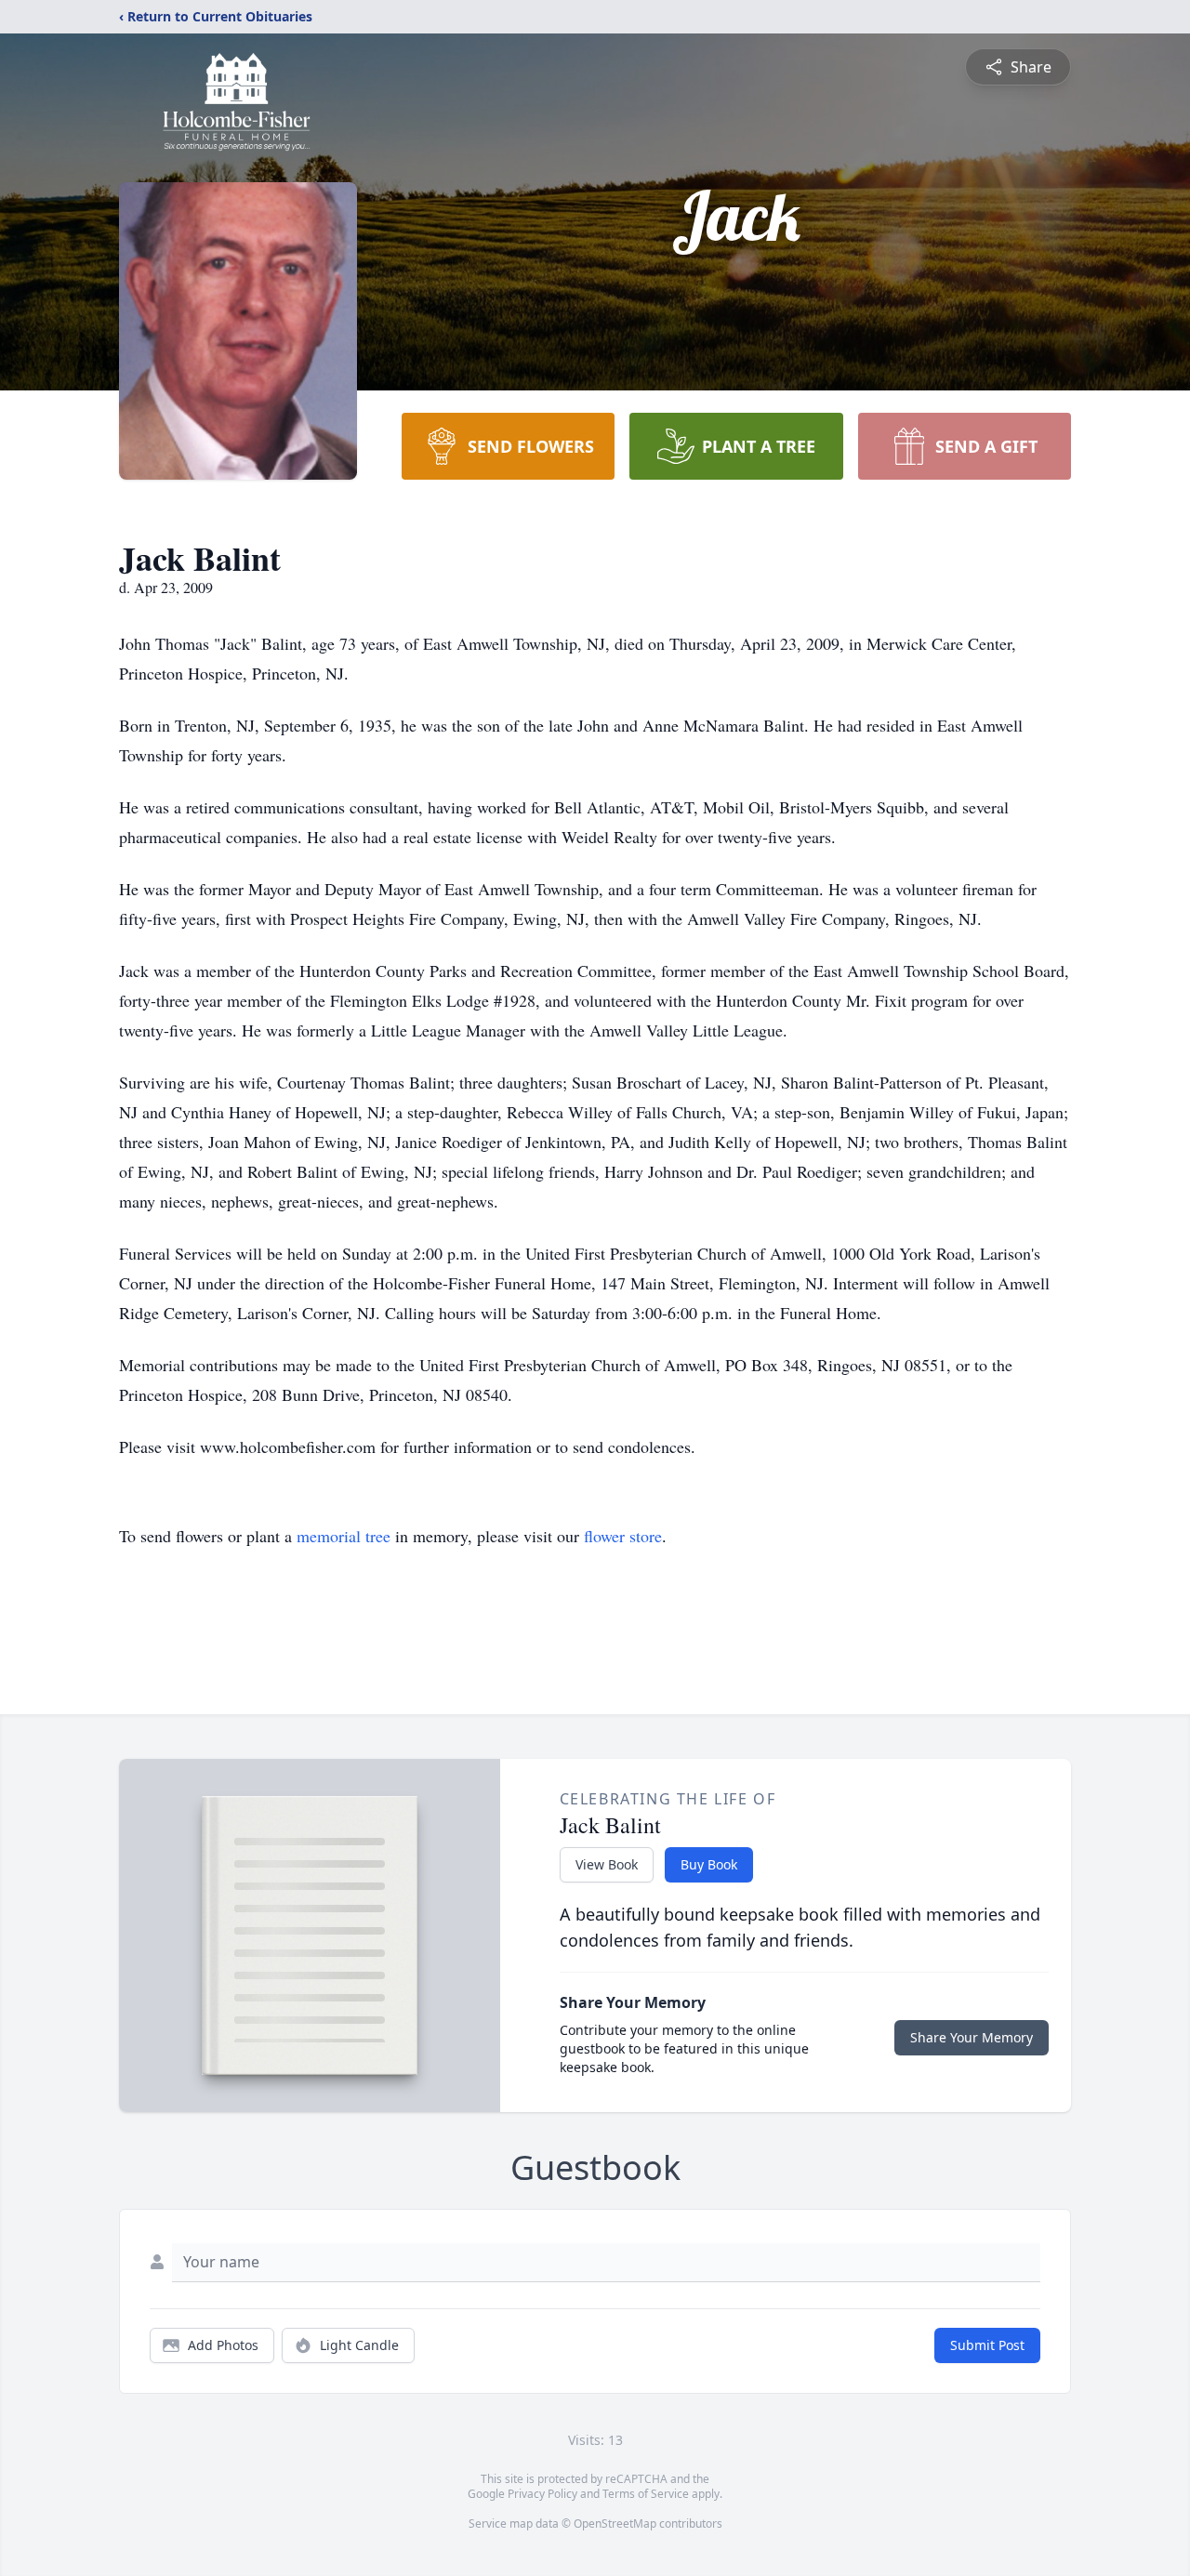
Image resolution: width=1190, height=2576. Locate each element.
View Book (607, 1864)
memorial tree (344, 1536)
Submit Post (987, 2345)
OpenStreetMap (615, 2523)
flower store (623, 1536)
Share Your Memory (972, 2037)
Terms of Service (646, 2494)
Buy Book (709, 1864)
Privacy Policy (542, 2494)
